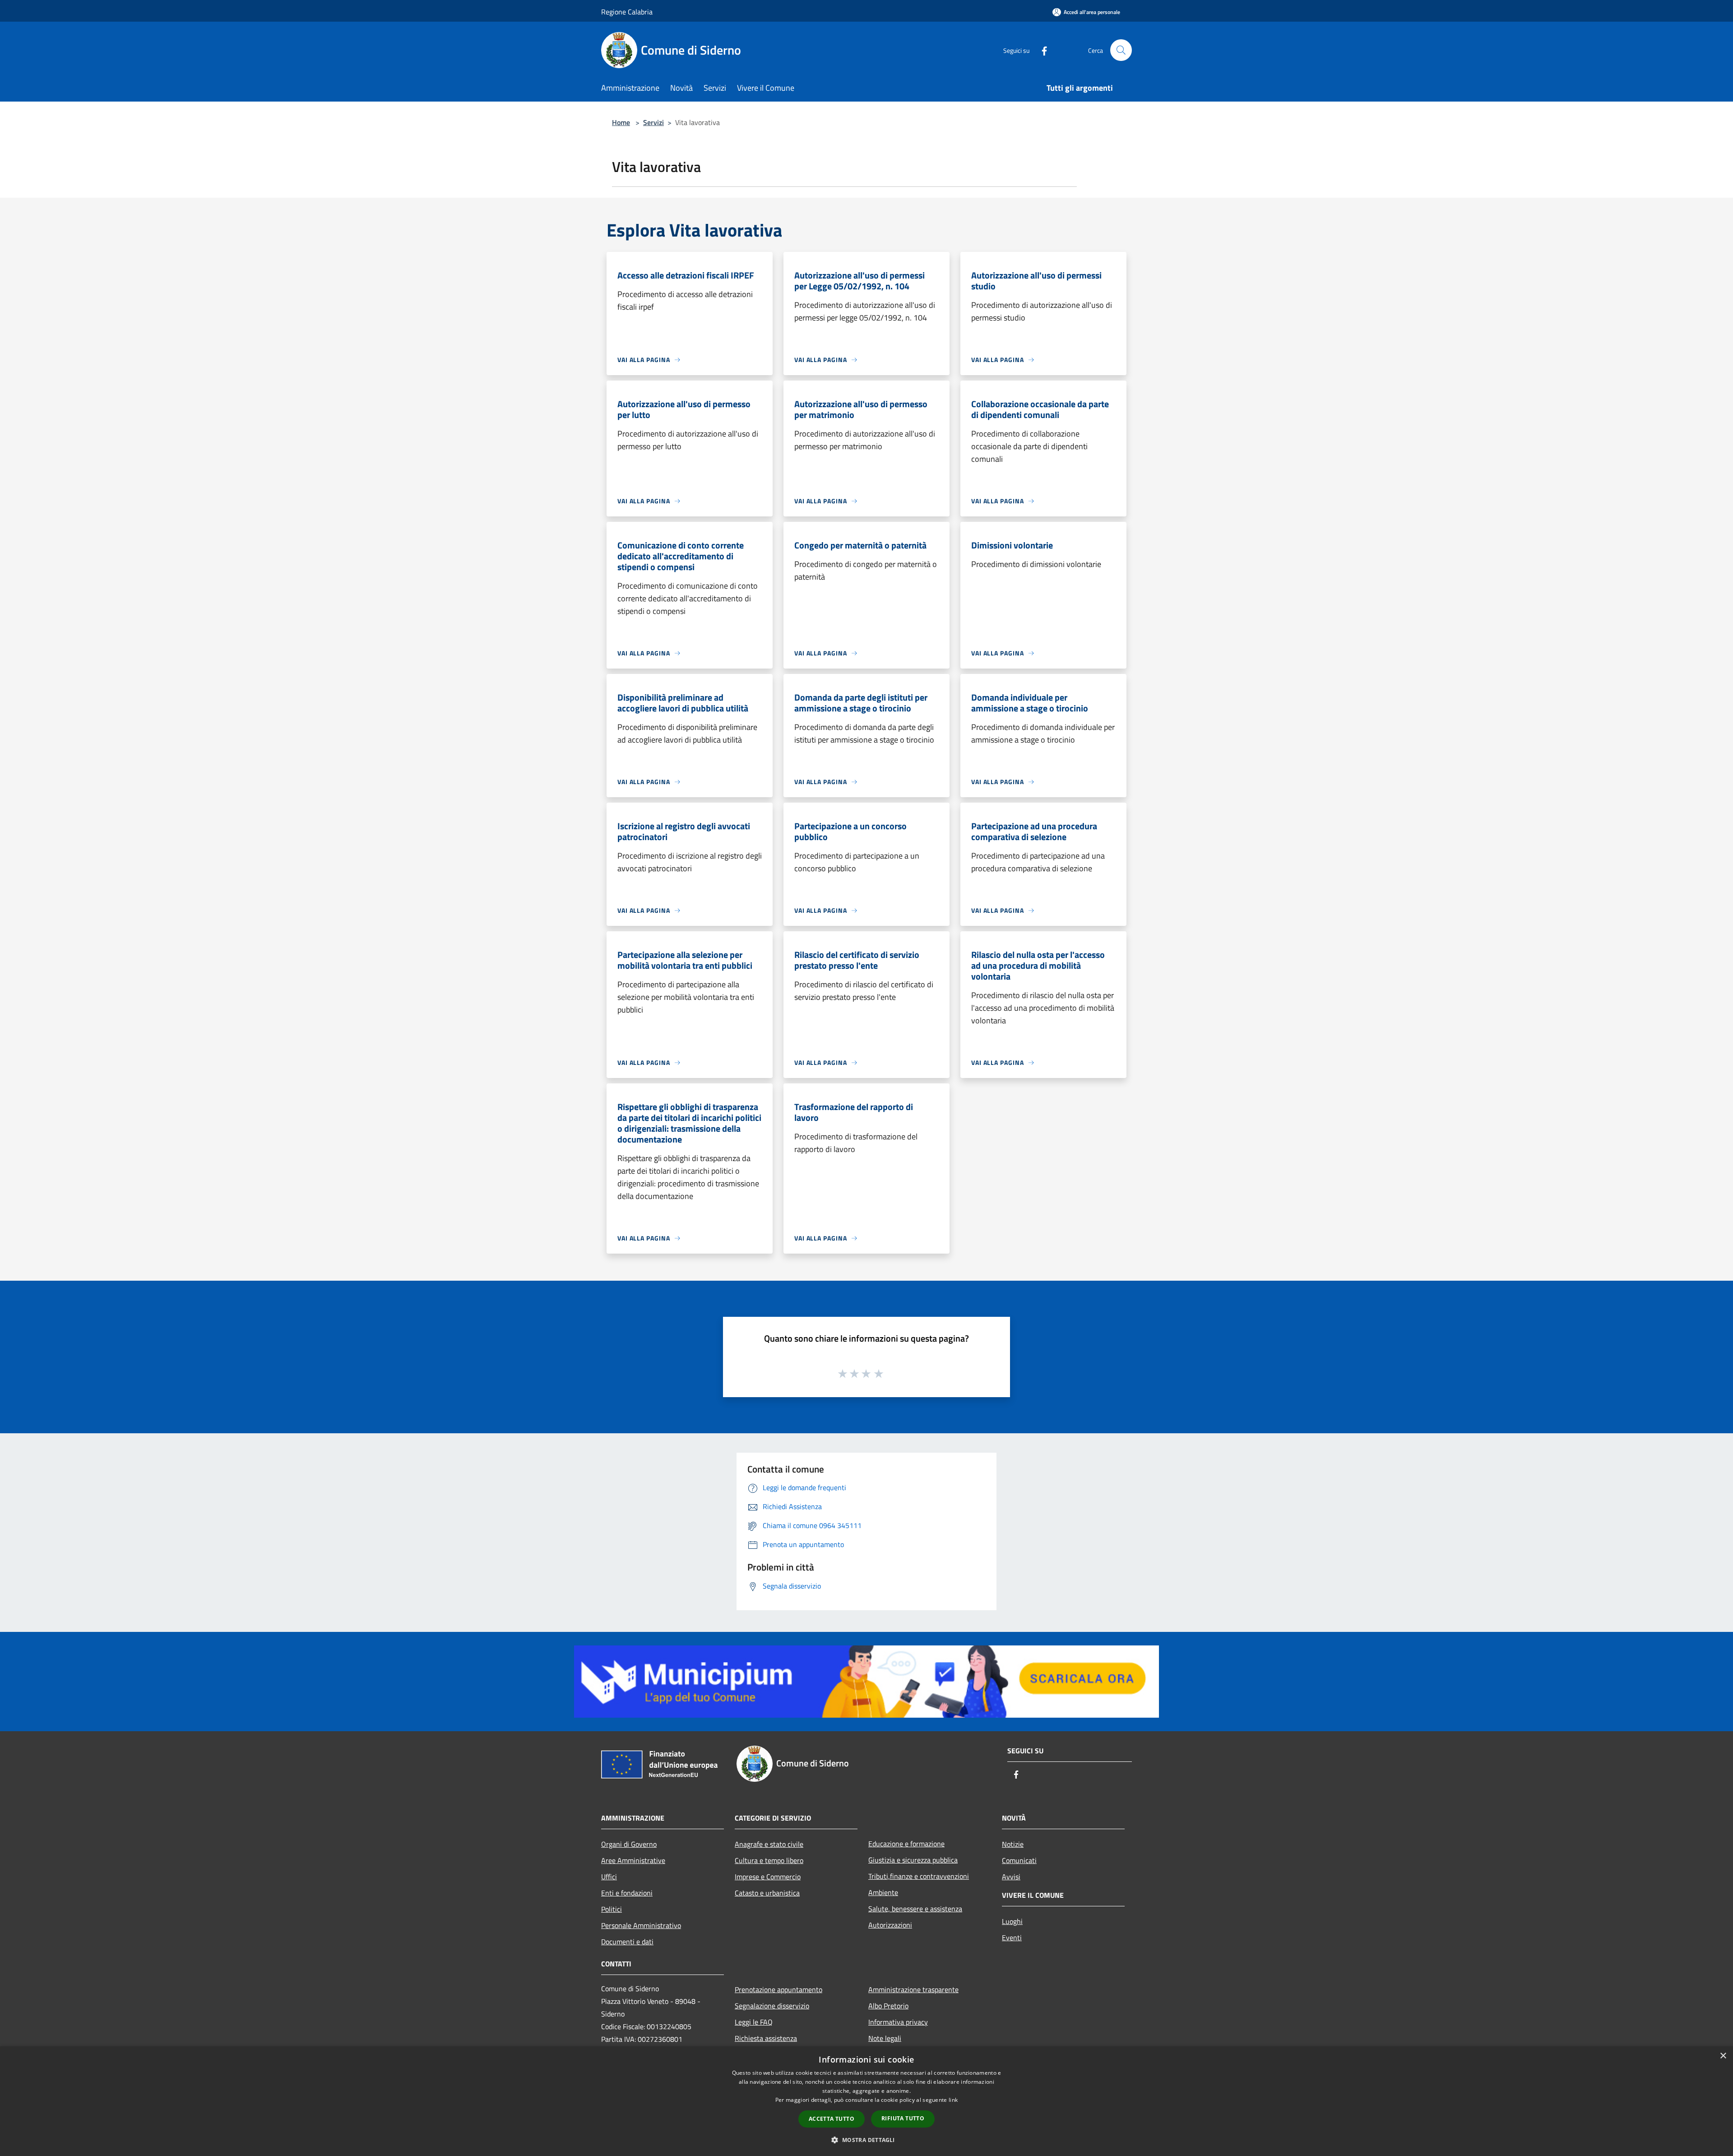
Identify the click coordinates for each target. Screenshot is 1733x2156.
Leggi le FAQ (754, 2022)
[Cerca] (1121, 50)
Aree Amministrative (633, 1860)
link (953, 2100)
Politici (612, 1909)
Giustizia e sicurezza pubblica (913, 1860)
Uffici (609, 1877)
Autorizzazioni (890, 1925)
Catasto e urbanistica (767, 1893)
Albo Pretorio (888, 2006)
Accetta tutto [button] (832, 2119)
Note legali (885, 2038)
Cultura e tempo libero (769, 1860)
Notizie (1013, 1844)
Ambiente (883, 1892)
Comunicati (1019, 1860)
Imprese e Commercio (768, 1877)
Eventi (1012, 1938)
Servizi (653, 122)
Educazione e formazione (906, 1844)
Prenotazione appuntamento (778, 1989)
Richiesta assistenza (766, 2038)
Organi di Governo (629, 1844)
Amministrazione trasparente (913, 1989)
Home (621, 122)
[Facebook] (1041, 50)
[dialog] (866, 2101)
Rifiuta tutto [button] (903, 2118)
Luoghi (1012, 1921)
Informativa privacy (898, 2022)
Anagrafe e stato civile (769, 1844)
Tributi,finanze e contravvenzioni (919, 1876)
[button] (866, 2140)
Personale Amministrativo (641, 1925)
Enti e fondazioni (627, 1893)
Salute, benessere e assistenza (915, 1909)
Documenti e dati (627, 1942)
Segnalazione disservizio (772, 2006)
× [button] (1723, 2056)
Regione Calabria (627, 12)
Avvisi (1011, 1877)
